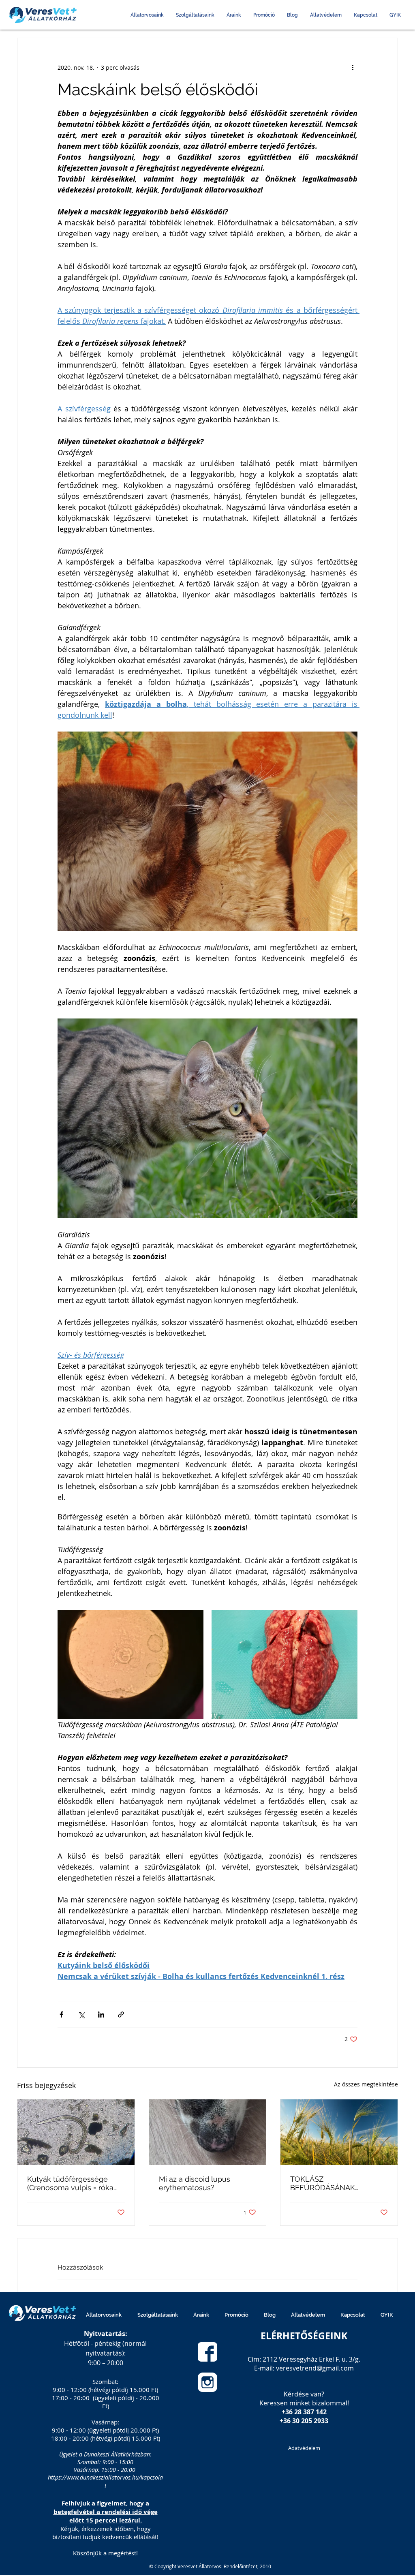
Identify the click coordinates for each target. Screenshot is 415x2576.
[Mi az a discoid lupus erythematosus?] (208, 2132)
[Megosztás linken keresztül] (121, 2014)
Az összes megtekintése (366, 2084)
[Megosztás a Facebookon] (61, 2014)
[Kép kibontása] (130, 1665)
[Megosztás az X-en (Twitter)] (81, 2014)
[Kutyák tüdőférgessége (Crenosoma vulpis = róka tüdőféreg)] (76, 2132)
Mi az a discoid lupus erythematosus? (195, 2183)
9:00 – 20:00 (106, 2363)
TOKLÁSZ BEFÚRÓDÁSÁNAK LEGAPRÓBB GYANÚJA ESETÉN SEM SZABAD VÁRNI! (330, 2183)
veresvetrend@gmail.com (315, 2368)
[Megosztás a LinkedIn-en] (101, 2014)
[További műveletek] (353, 67)
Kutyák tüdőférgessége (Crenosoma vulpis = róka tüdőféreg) (70, 2183)
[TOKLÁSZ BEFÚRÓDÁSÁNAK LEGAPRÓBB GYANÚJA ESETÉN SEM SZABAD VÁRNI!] (339, 2132)
